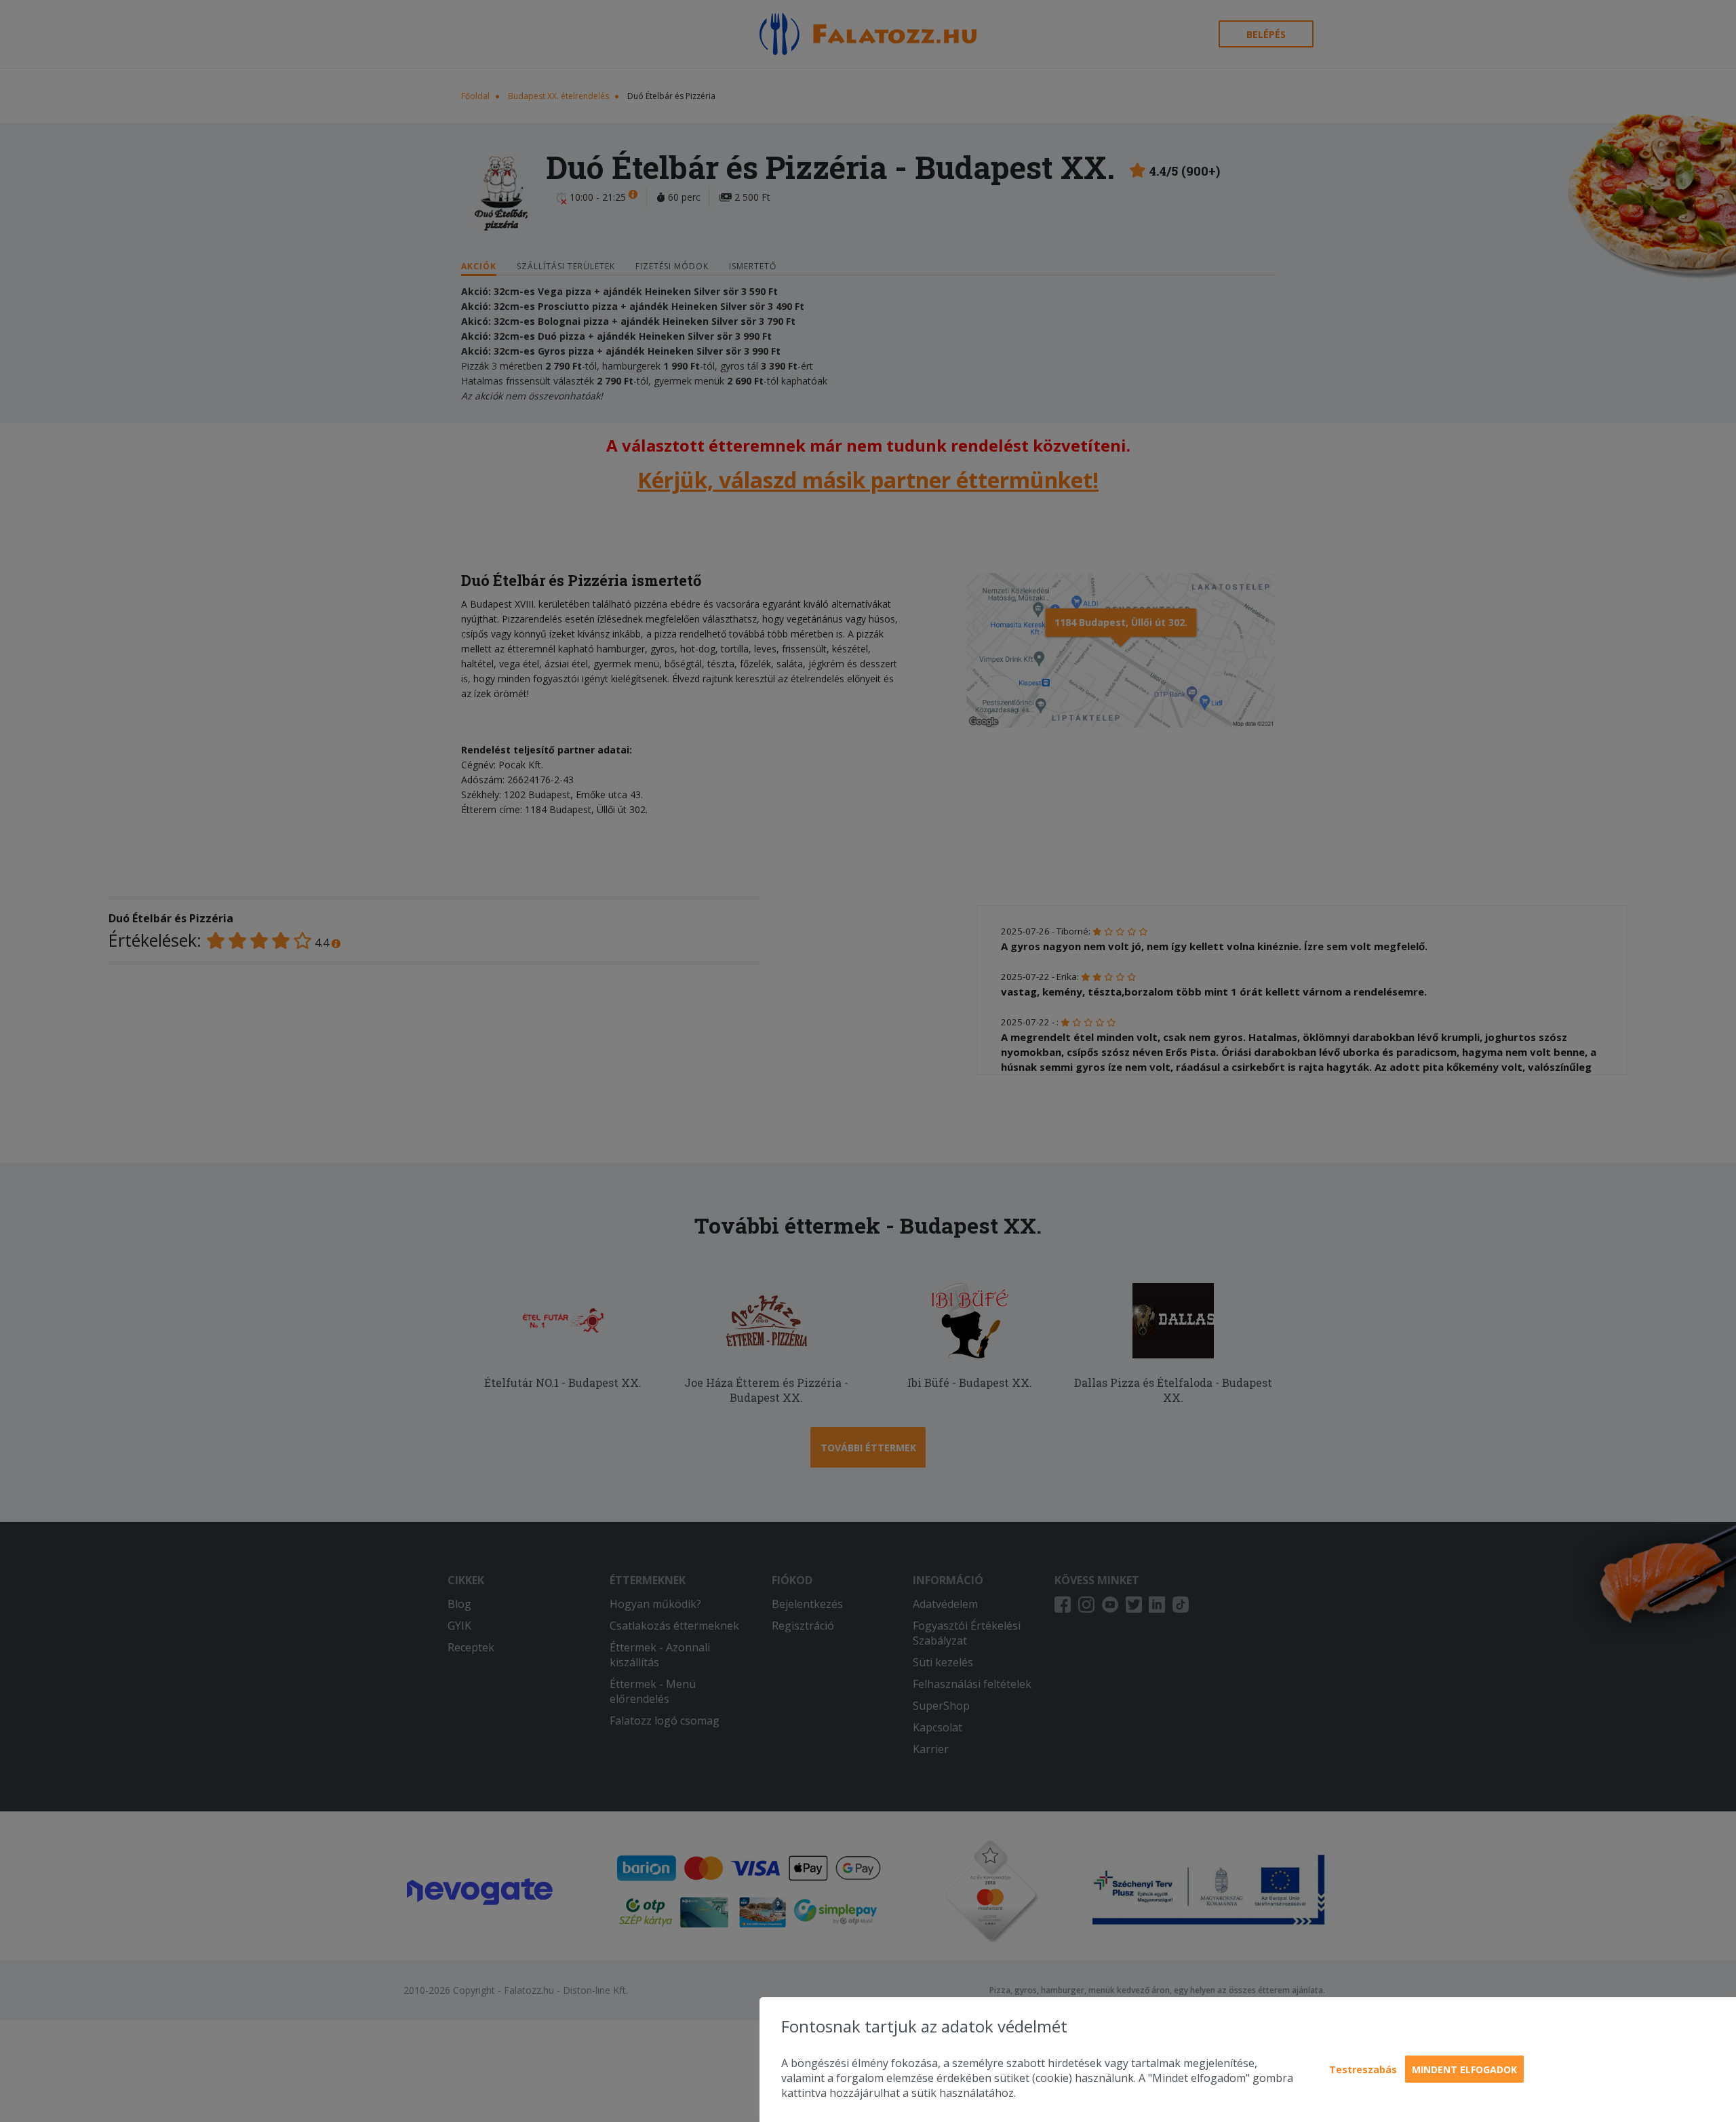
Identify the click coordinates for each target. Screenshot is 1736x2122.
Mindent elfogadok (1464, 2069)
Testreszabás (1363, 2069)
